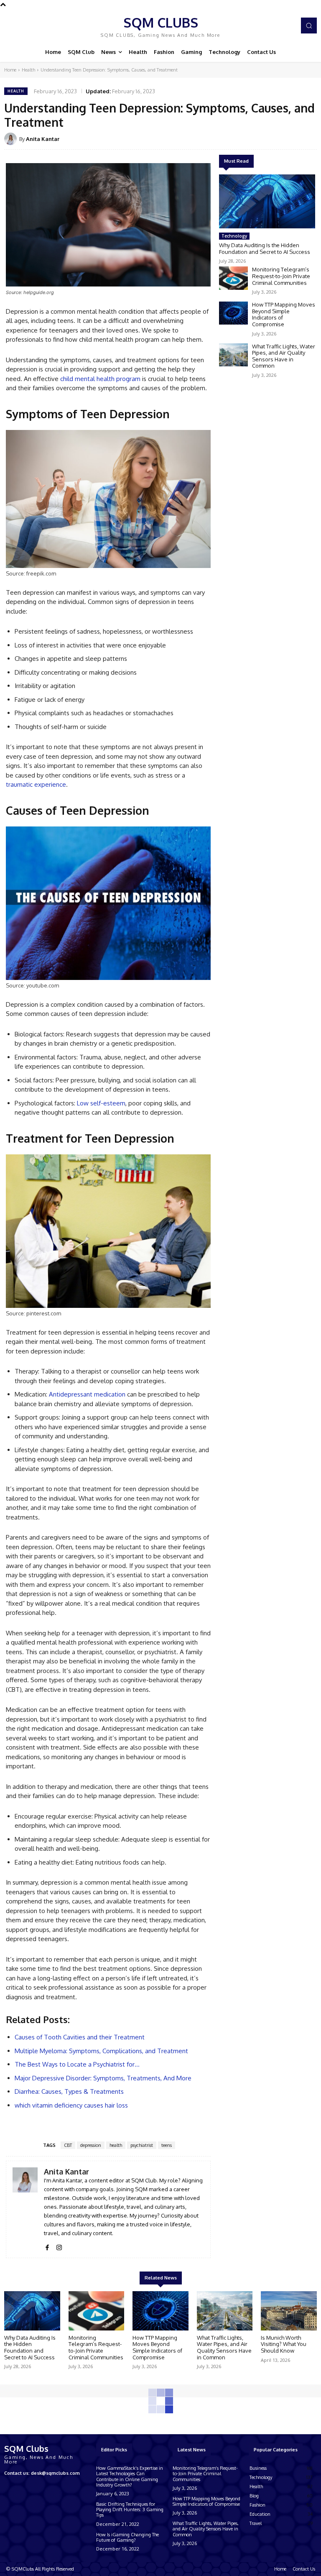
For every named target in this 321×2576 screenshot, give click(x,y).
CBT (68, 2145)
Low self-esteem (101, 1103)
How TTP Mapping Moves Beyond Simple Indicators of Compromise (284, 314)
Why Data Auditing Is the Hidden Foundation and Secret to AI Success (265, 248)
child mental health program (100, 379)
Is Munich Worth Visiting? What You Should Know (284, 2344)
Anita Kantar (43, 139)
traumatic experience (36, 784)
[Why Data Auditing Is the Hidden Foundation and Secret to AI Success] (267, 201)
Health (28, 70)
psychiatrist (142, 2145)
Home (10, 70)
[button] (309, 26)
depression (91, 2145)
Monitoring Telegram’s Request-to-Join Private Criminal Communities (281, 276)
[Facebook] (47, 2245)
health (116, 2145)
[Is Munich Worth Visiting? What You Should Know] (289, 2311)
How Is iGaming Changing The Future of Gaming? (127, 2537)
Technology (234, 236)
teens (167, 2145)
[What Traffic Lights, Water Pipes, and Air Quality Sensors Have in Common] (233, 355)
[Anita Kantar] (12, 139)
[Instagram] (59, 2245)
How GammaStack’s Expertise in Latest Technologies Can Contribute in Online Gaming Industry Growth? (130, 2476)
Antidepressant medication (87, 1394)
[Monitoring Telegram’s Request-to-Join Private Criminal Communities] (233, 278)
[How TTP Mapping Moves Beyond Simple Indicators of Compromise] (233, 313)
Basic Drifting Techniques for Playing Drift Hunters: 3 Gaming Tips (130, 2509)
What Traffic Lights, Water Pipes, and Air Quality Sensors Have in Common (284, 356)
